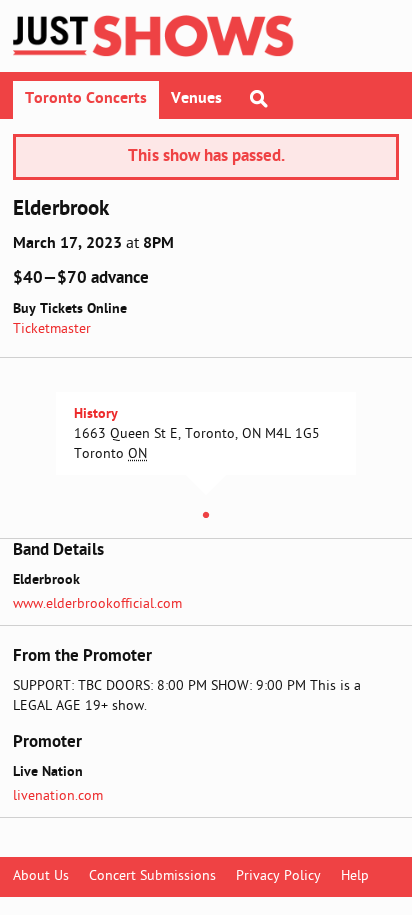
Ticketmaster (52, 329)
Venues (196, 99)
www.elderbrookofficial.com (97, 604)
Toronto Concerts (86, 99)
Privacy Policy (278, 876)
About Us (41, 876)
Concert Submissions (152, 876)
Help (355, 876)
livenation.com (58, 796)
